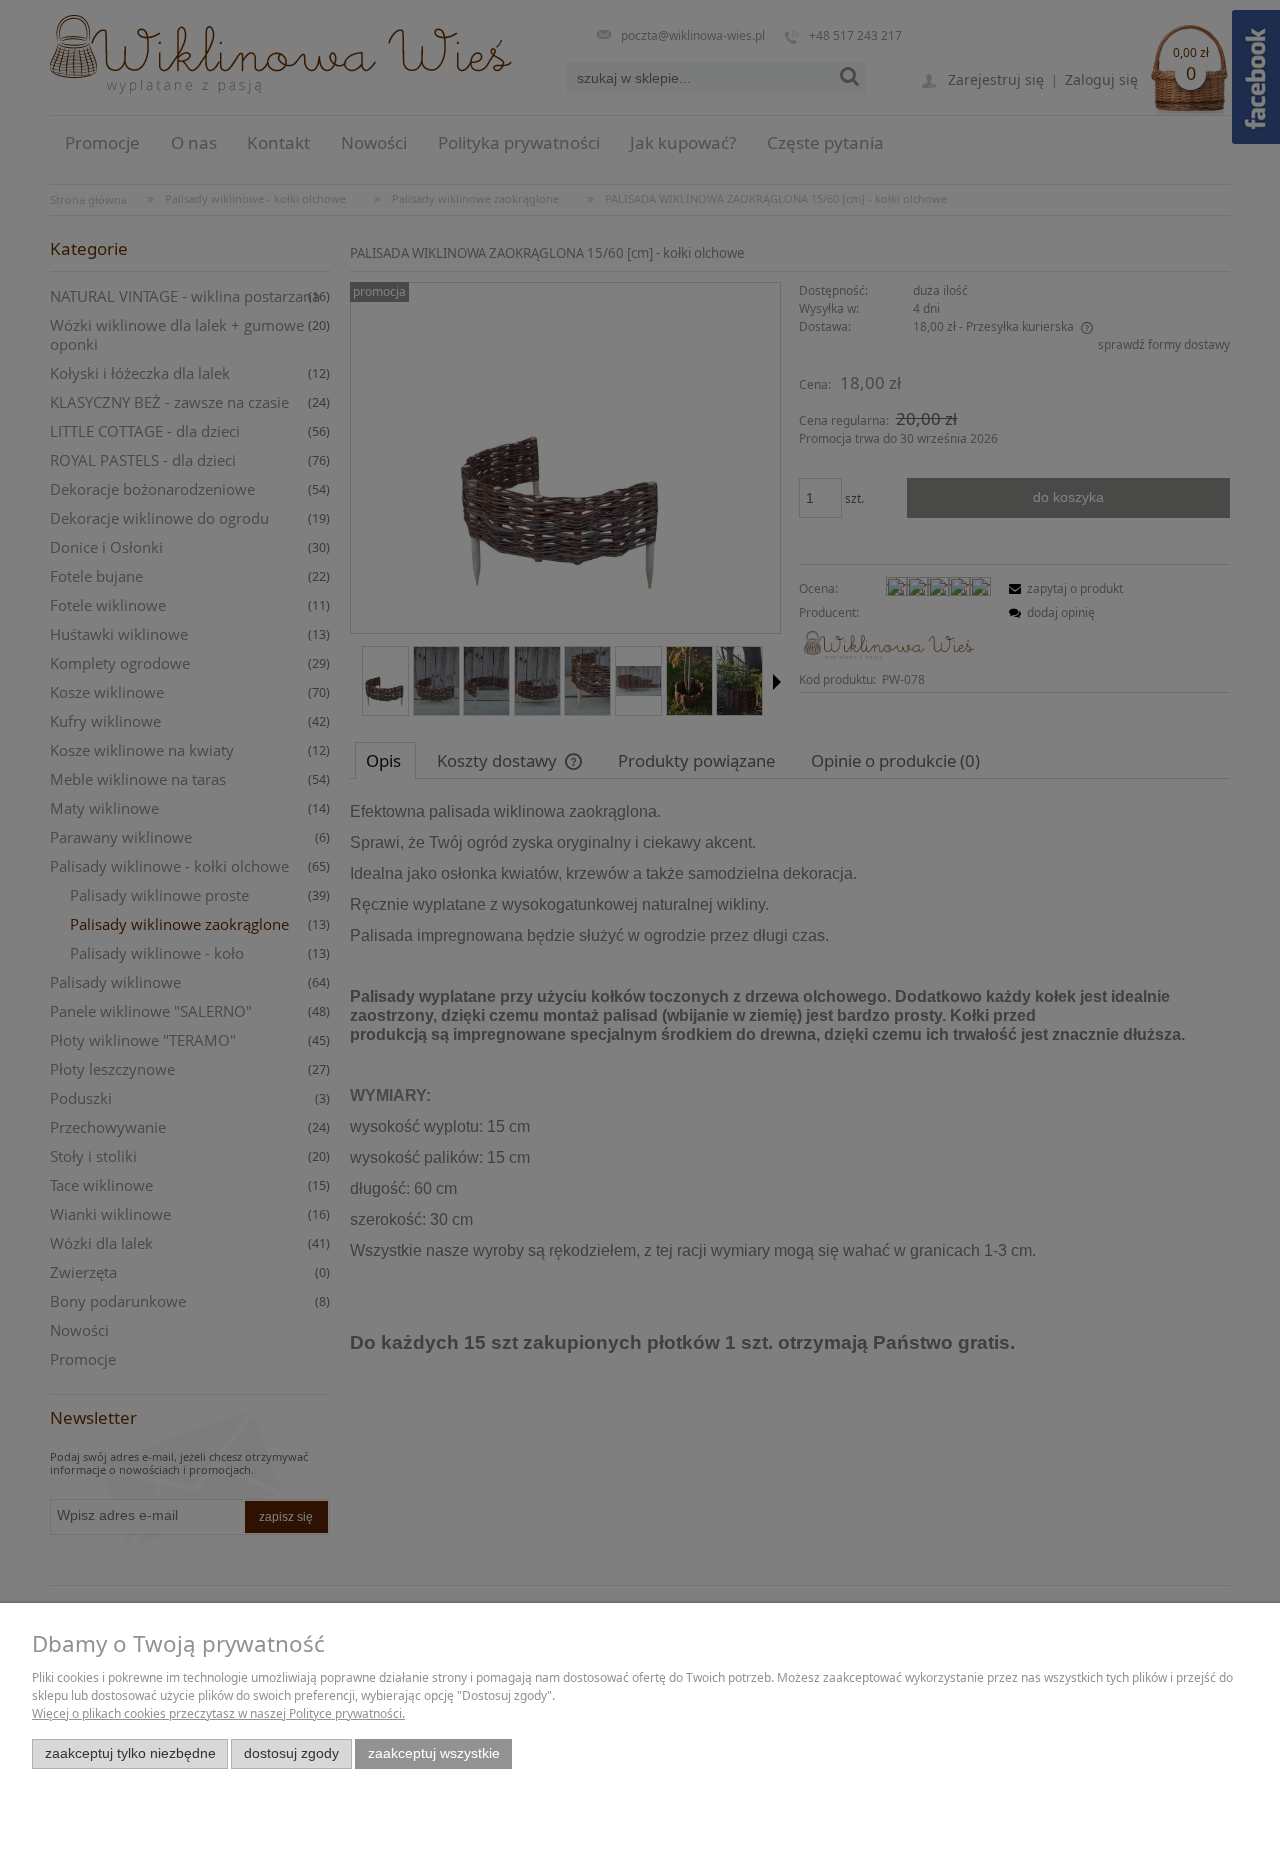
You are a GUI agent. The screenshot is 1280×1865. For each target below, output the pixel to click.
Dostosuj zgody (291, 1753)
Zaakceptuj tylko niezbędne (130, 1753)
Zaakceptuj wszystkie (434, 1753)
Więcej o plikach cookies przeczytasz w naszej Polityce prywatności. (218, 1713)
